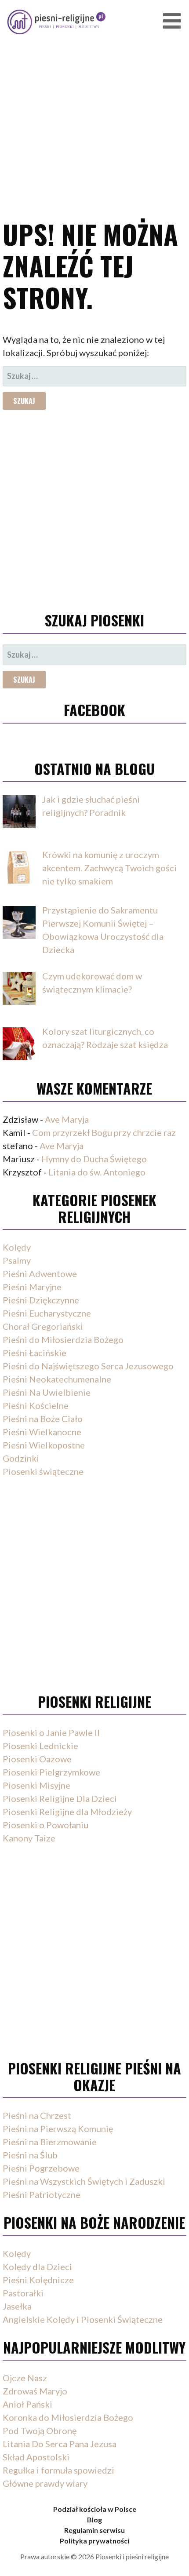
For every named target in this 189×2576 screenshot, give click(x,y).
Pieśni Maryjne (32, 1287)
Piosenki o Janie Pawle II (51, 1732)
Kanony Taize (29, 1838)
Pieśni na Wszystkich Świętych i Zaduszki (84, 2181)
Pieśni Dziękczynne (41, 1300)
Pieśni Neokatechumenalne (57, 1379)
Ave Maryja (67, 1119)
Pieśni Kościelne (36, 1405)
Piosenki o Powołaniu (45, 1825)
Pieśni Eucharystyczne (47, 1313)
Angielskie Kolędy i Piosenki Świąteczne (83, 2319)
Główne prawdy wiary (45, 2483)
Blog (94, 2520)
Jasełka (17, 2306)
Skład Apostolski (36, 2457)
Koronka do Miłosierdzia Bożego (68, 2417)
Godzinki (21, 1458)
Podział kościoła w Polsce (95, 2509)
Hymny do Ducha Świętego (94, 1159)
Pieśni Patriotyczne (42, 2194)
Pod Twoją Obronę (40, 2430)
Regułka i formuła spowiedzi (58, 2470)
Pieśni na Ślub (30, 2155)
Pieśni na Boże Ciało (43, 1419)
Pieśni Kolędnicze (38, 2280)
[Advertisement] (94, 97)
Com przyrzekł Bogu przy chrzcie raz (104, 1132)
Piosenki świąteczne (43, 1471)
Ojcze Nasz (25, 2378)
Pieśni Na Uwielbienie (47, 1392)
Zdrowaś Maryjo (35, 2391)
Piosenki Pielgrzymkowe (51, 1772)
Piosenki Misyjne (36, 1785)
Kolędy (17, 1247)
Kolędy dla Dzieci (37, 2267)
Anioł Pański (27, 2404)
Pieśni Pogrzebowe (41, 2168)
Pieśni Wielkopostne (44, 1445)
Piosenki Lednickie (40, 1746)
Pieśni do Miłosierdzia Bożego (63, 1339)
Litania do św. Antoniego (97, 1172)
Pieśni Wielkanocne (42, 1432)
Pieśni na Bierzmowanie (50, 2142)
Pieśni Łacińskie (35, 1353)
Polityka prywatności (94, 2541)
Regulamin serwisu (94, 2530)
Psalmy (17, 1260)
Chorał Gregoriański (43, 1326)
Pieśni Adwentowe (40, 1273)
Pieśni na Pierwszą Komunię (58, 2128)
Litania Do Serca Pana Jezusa (60, 2444)
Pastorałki (23, 2293)
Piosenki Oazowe (37, 1759)
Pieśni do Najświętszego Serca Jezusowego (88, 1366)
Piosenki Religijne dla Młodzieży (67, 1812)
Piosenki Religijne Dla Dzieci (60, 1798)
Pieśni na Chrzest (37, 2115)
